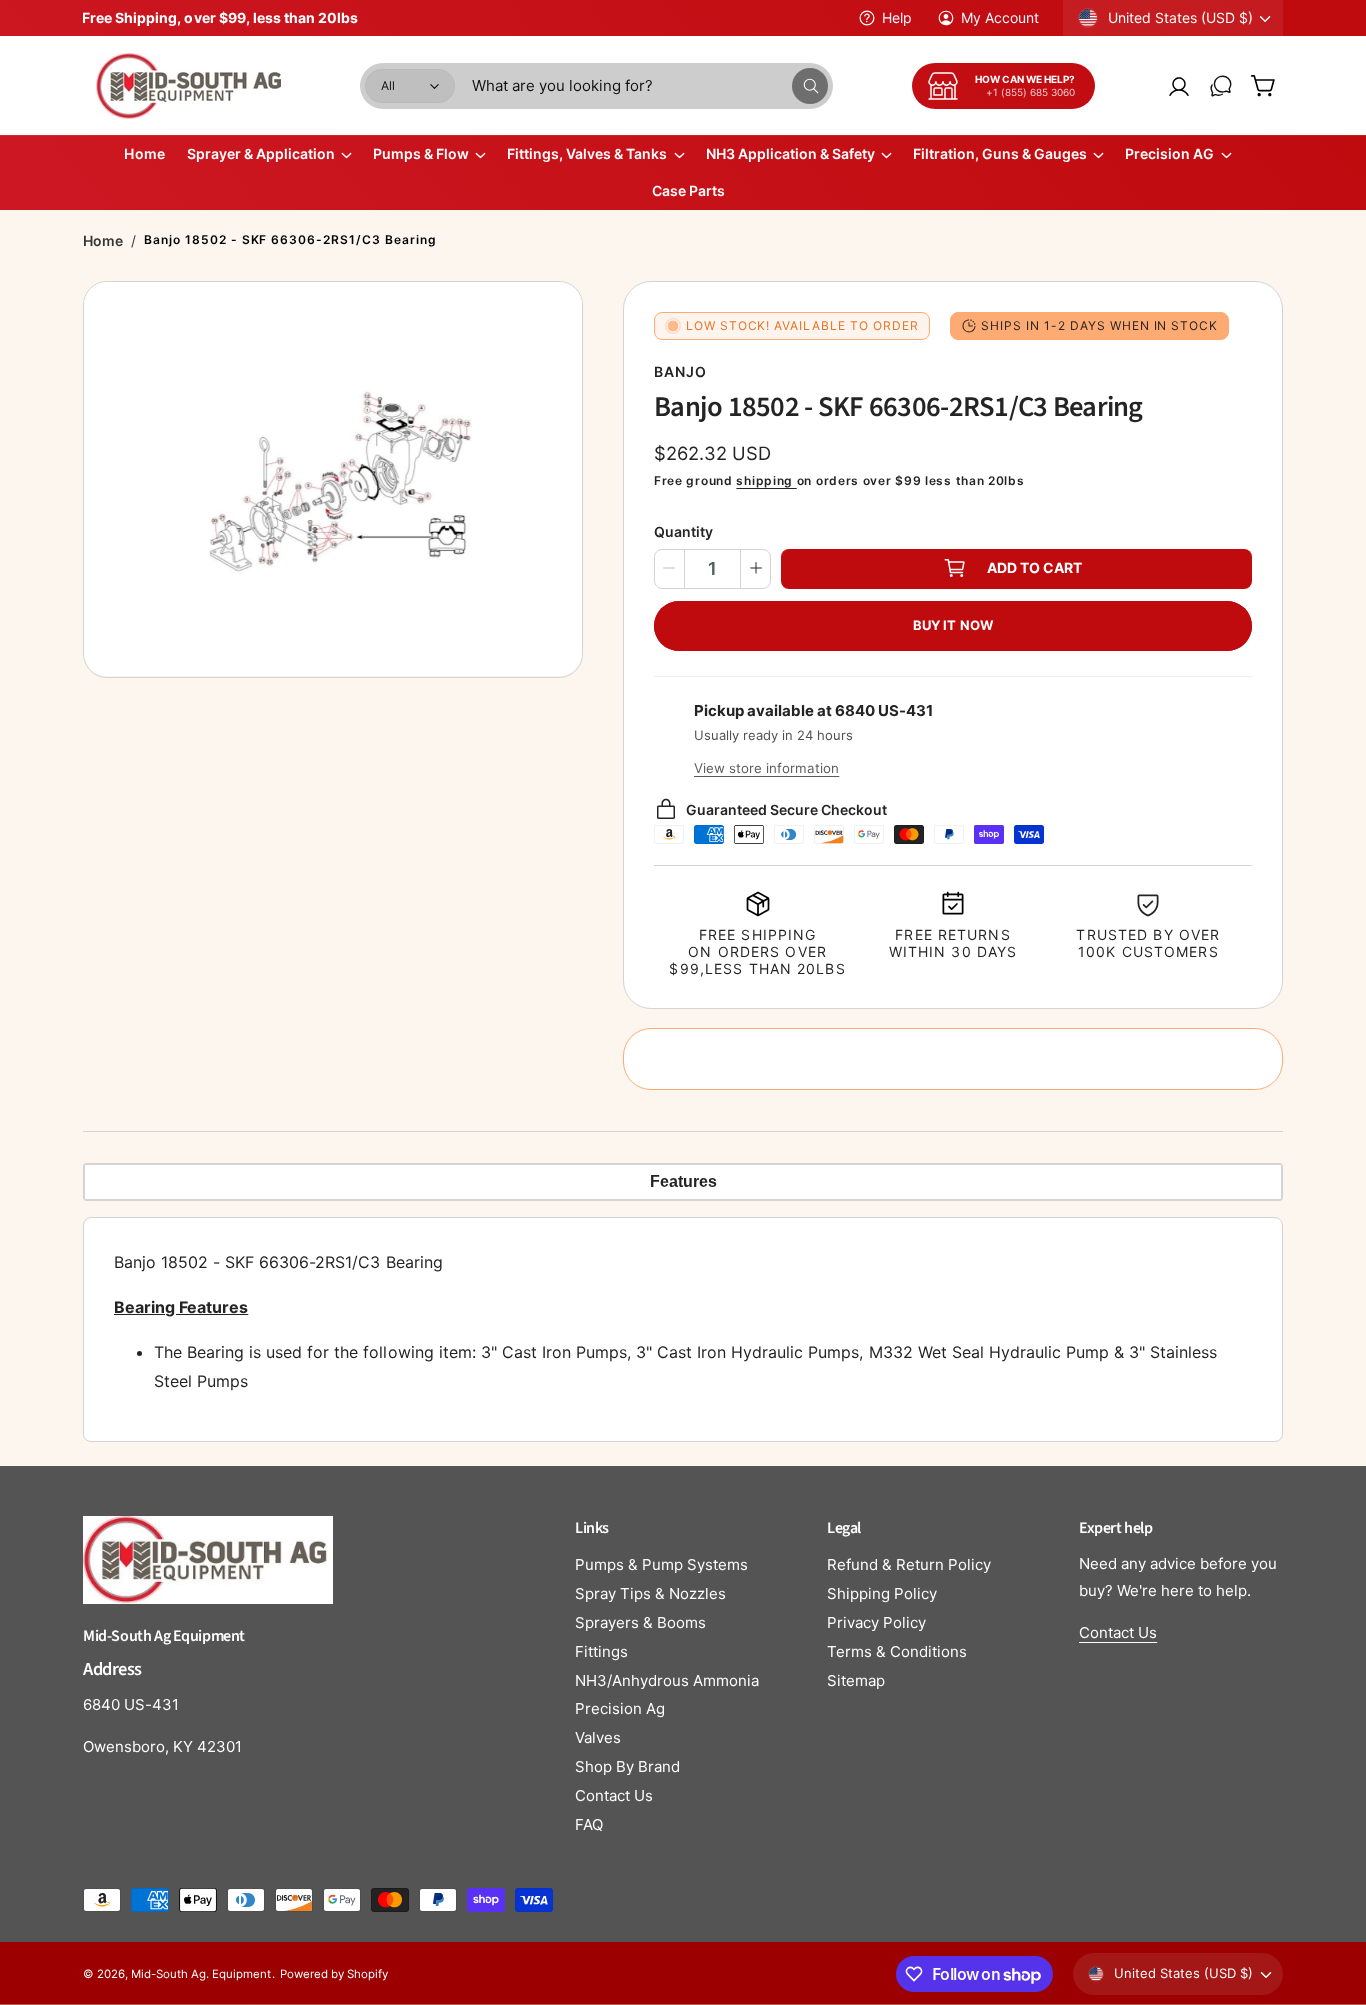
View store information (766, 767)
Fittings (601, 1651)
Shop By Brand (627, 1766)
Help (897, 17)
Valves (598, 1737)
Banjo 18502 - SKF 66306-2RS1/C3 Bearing (290, 239)
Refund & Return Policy (909, 1564)
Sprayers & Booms (640, 1622)
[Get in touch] (1221, 86)
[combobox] (650, 86)
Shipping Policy (882, 1593)
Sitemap (856, 1680)
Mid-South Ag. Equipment (201, 1974)
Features (683, 1181)
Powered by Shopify (334, 1974)
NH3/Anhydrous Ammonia (667, 1680)
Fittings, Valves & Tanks (587, 154)
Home (103, 240)
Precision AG (1169, 154)
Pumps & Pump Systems (661, 1564)
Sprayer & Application (261, 154)
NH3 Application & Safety (790, 154)
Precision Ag (620, 1708)
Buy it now (953, 624)
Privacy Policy (876, 1622)
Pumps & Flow (421, 154)
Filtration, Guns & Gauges (1000, 154)
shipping (766, 480)
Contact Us (614, 1795)
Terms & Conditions (897, 1651)
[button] (1263, 86)
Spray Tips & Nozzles (650, 1593)
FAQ (589, 1824)
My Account (1000, 17)
